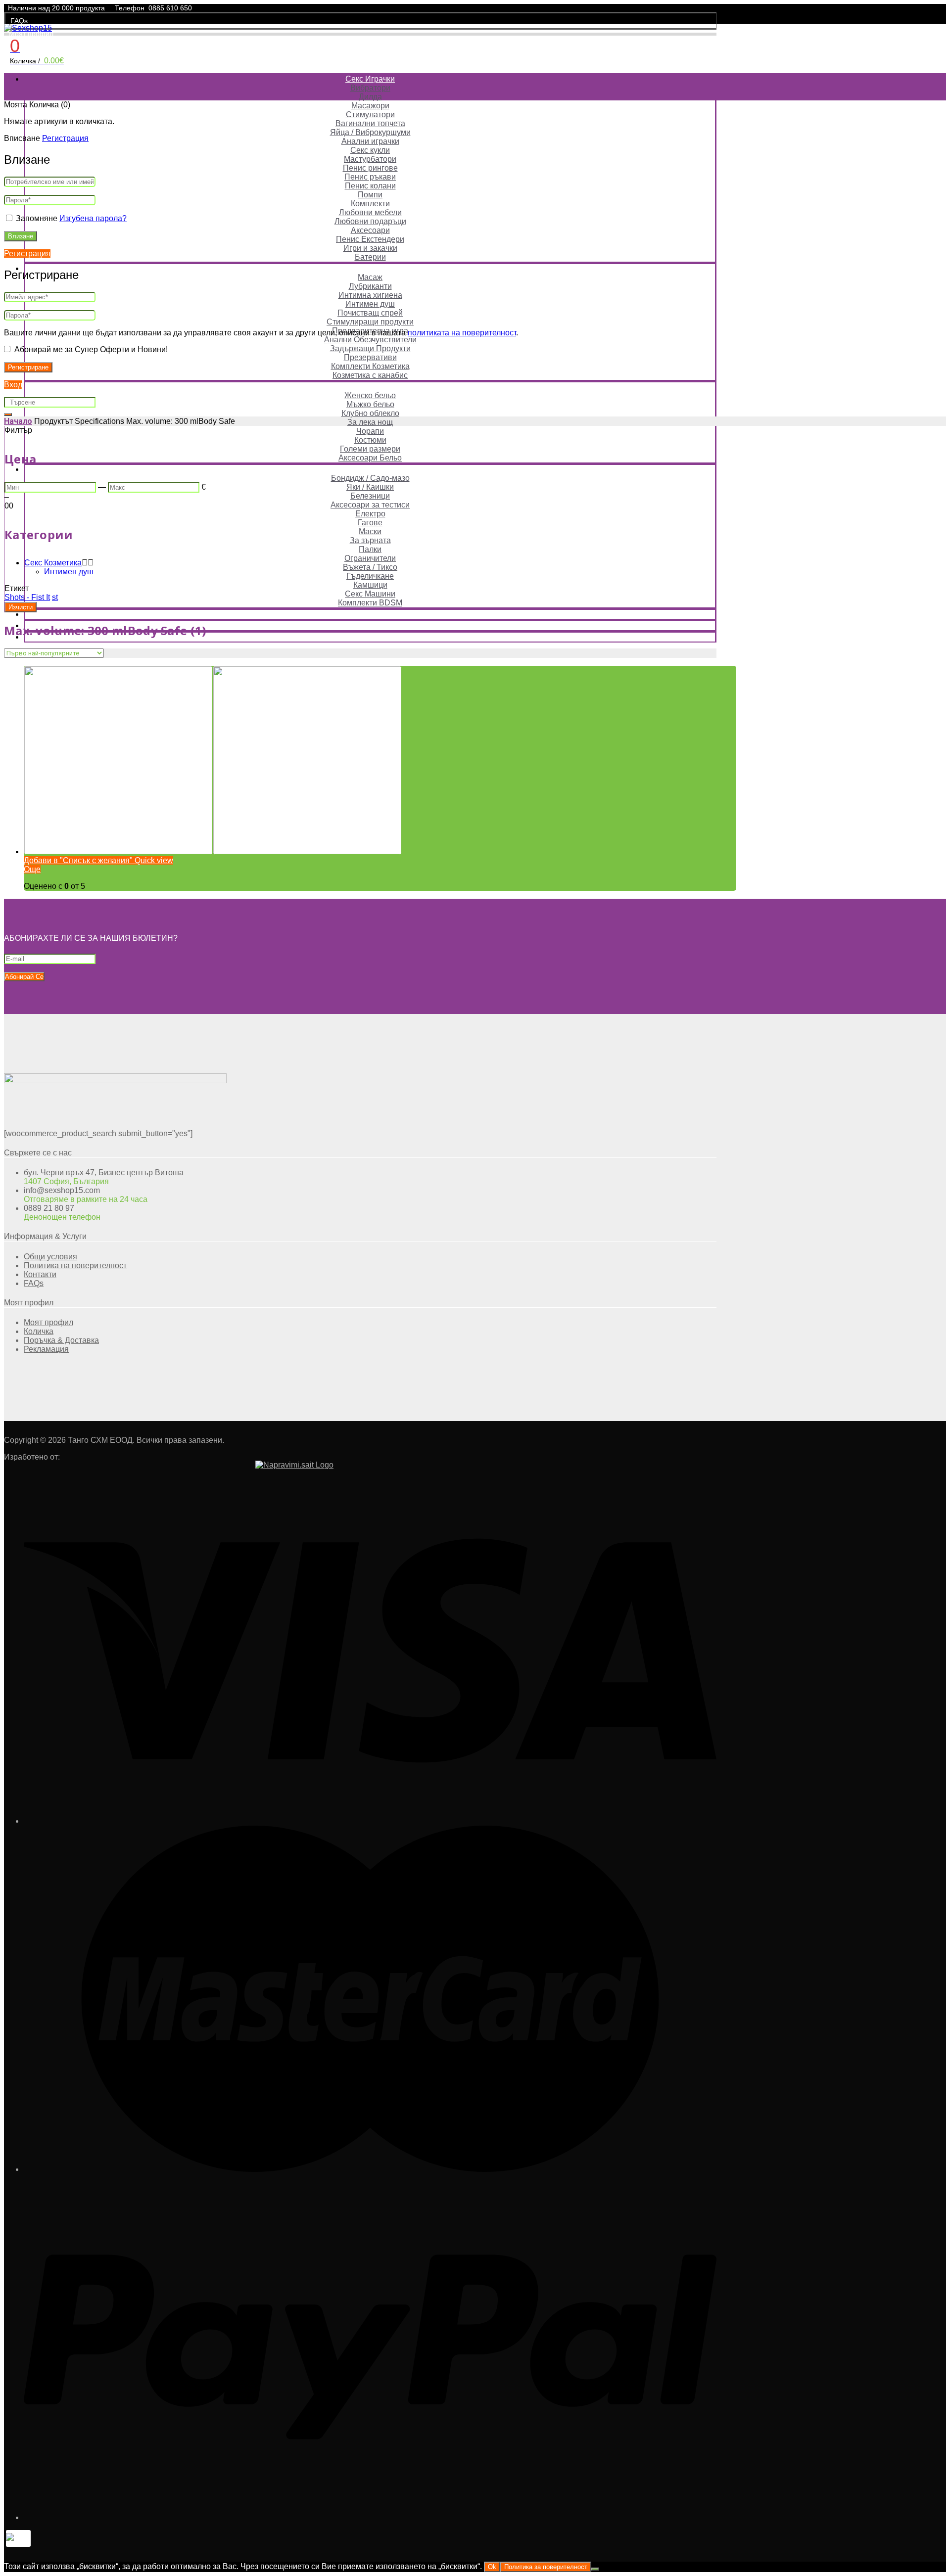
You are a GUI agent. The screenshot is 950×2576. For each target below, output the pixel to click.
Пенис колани (370, 186)
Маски (370, 531)
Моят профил (31, 34)
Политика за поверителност (546, 2567)
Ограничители (370, 558)
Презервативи (370, 357)
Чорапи (370, 431)
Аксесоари (370, 230)
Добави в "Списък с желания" (78, 860)
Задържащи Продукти (370, 348)
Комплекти (370, 204)
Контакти (40, 1274)
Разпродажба (370, 614)
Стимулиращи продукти (370, 322)
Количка (39, 1331)
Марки (370, 625)
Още (32, 869)
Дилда (370, 97)
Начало (18, 421)
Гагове (370, 523)
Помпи (370, 195)
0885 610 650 (170, 8)
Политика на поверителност (75, 1265)
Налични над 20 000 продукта (56, 8)
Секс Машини (370, 594)
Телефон (130, 8)
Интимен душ (370, 304)
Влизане (21, 236)
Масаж (370, 277)
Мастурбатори (370, 159)
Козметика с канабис (370, 375)
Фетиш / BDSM (370, 469)
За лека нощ (370, 422)
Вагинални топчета (370, 123)
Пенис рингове (370, 168)
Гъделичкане (370, 576)
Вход (13, 385)
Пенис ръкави (370, 177)
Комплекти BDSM (370, 603)
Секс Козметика (370, 268)
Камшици (370, 585)
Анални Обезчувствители (370, 340)
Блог (370, 637)
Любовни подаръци (370, 221)
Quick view (153, 860)
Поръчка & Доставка (61, 1340)
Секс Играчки (370, 79)
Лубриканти (370, 286)
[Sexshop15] (28, 28)
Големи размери (370, 449)
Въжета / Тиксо (370, 567)
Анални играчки (370, 141)
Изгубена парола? (93, 218)
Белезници (370, 496)
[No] (595, 2569)
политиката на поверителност (462, 333)
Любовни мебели (370, 212)
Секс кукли (370, 150)
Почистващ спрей (370, 313)
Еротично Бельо (370, 387)
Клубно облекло (370, 413)
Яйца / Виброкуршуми (370, 132)
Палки (370, 549)
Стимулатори (370, 115)
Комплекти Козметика (370, 366)
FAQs (19, 21)
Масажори (370, 106)
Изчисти (21, 607)
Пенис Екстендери (370, 239)
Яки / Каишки (370, 487)
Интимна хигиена (370, 295)
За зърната (370, 540)
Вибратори (370, 88)
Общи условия (50, 1257)
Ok (492, 2567)
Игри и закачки (370, 248)
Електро (370, 514)
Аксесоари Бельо (370, 458)
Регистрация (65, 138)
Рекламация (46, 1349)
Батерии (370, 257)
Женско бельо (370, 395)
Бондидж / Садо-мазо (370, 478)
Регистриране (28, 367)
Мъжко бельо (370, 404)
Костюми (370, 440)
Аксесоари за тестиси (370, 505)
